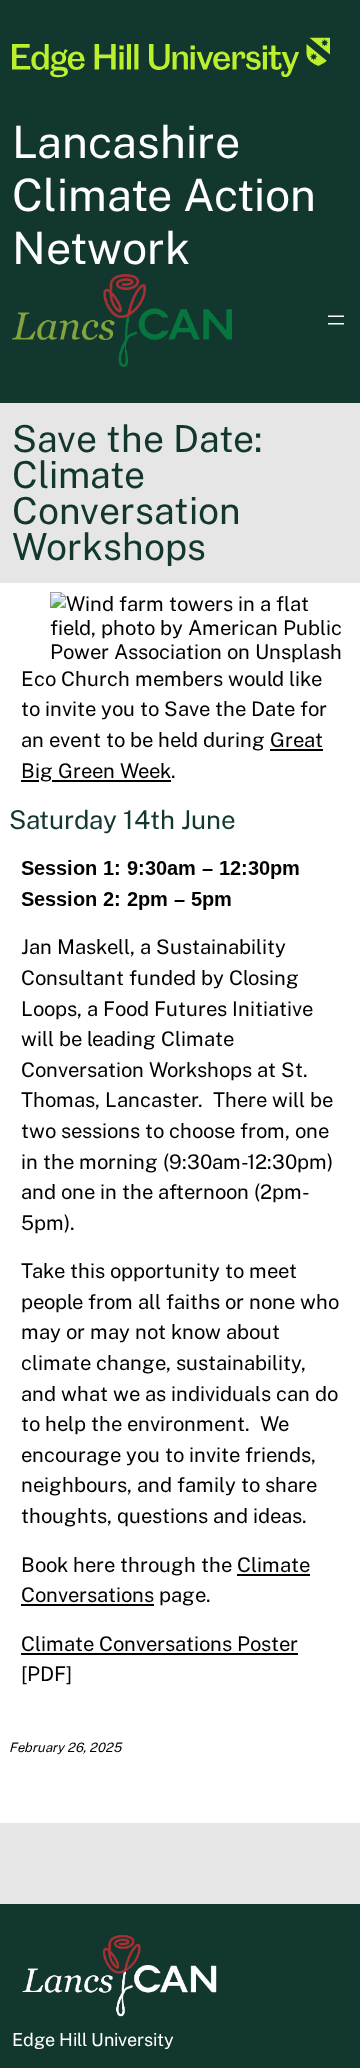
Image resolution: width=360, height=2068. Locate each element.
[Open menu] (336, 320)
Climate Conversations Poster (159, 1644)
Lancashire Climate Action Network (164, 194)
